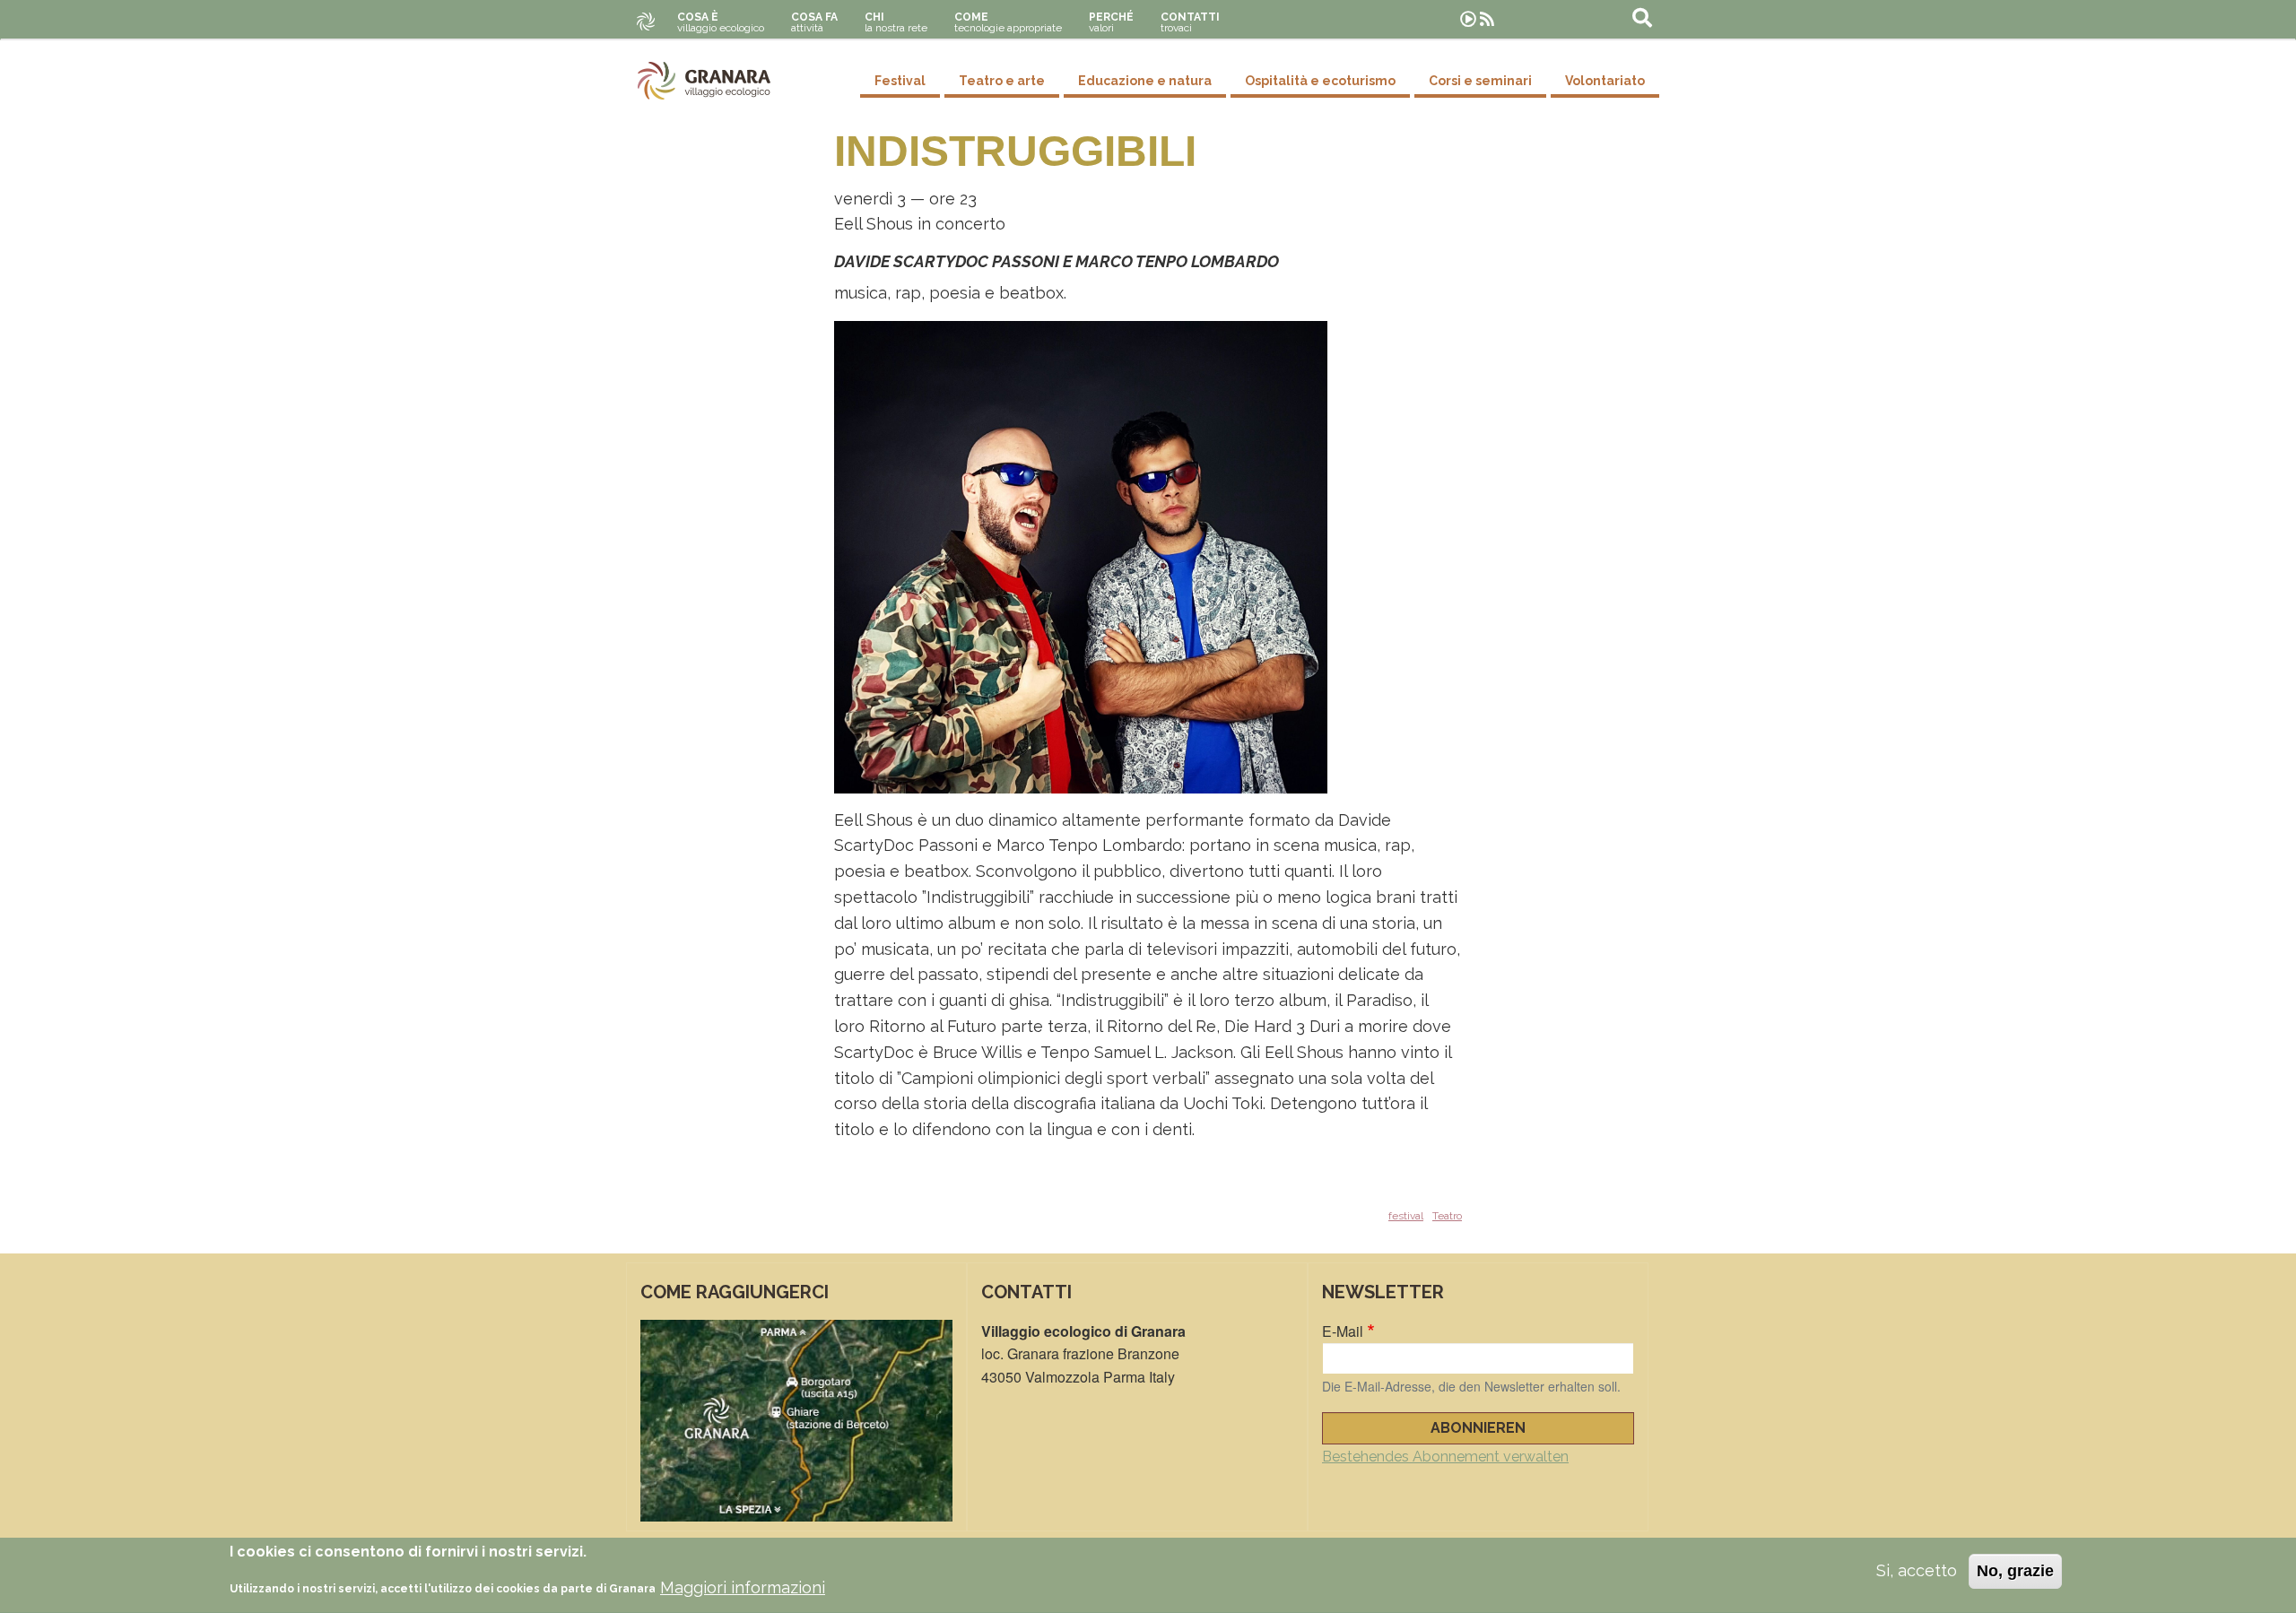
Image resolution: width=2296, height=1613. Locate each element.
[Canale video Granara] (1468, 19)
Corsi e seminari (1480, 81)
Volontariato (1605, 81)
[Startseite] (704, 81)
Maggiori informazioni (743, 1587)
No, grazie (2015, 1571)
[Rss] (1487, 19)
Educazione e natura (1145, 81)
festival (1406, 1216)
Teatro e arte (1002, 81)
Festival (900, 81)
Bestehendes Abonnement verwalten (1445, 1457)
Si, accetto (1917, 1570)
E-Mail (1343, 1331)
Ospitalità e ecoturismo (1320, 81)
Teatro (1447, 1216)
